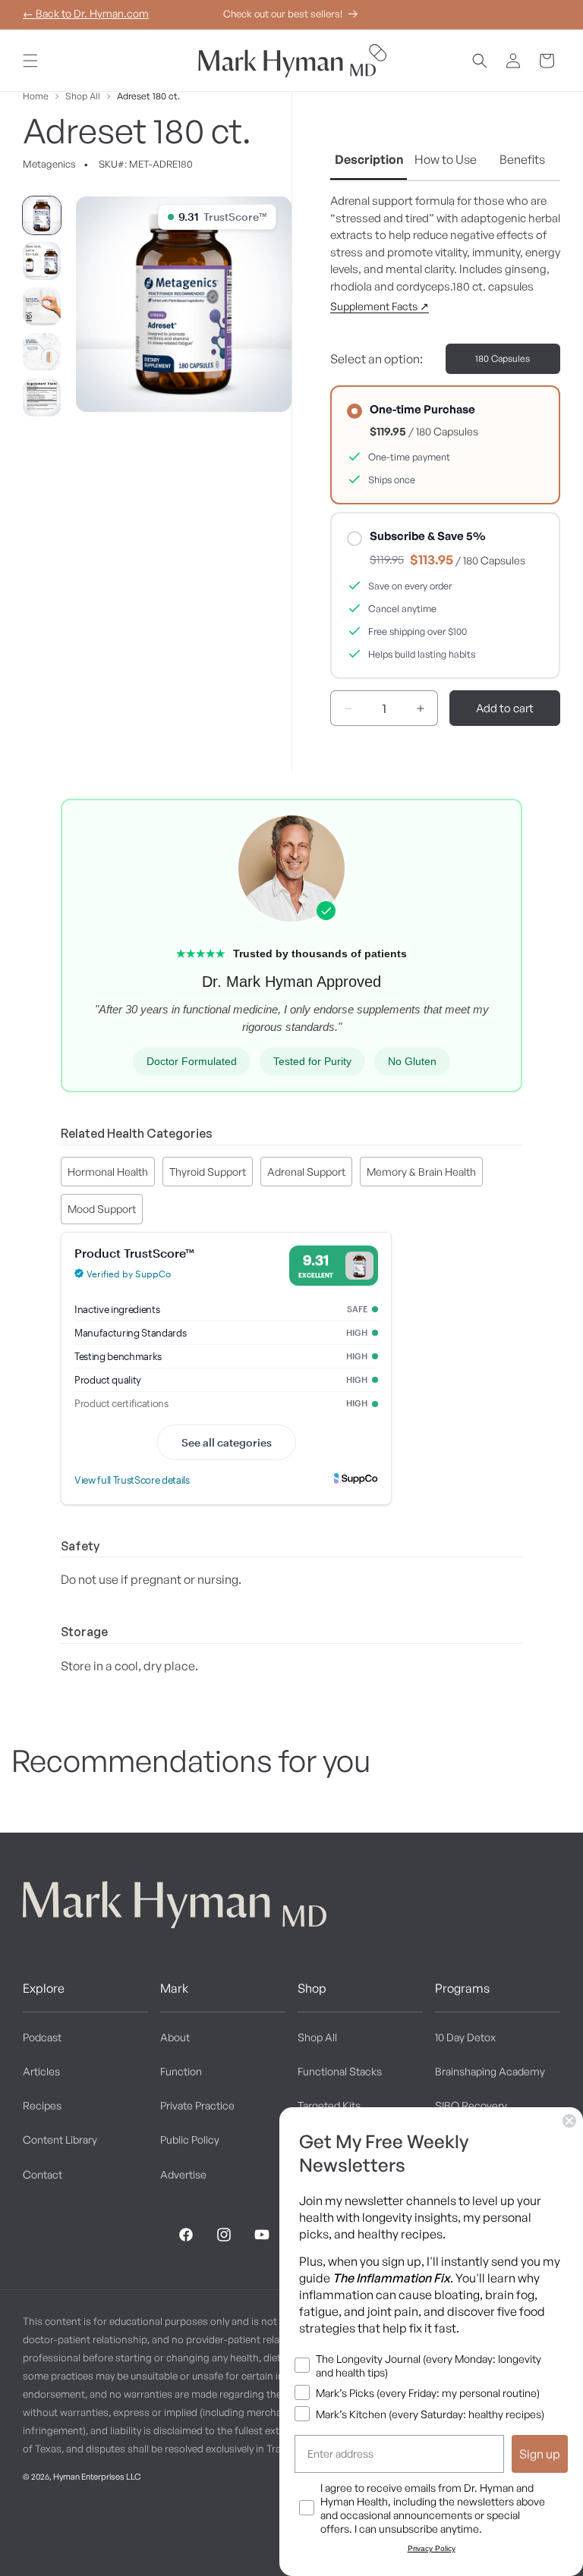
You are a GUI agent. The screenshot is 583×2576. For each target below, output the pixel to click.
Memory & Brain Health (421, 1172)
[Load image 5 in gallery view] (42, 397)
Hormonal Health (108, 1172)
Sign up (540, 2454)
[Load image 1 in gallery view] (42, 215)
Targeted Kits (329, 2105)
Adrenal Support (306, 1172)
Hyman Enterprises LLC (97, 2477)
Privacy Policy (432, 2548)
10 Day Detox (465, 2037)
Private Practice (197, 2105)
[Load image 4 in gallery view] (42, 352)
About (175, 2037)
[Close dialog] (569, 2121)
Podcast (42, 2037)
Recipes (42, 2105)
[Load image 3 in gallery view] (42, 306)
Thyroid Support (208, 1172)
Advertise (183, 2174)
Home (36, 96)
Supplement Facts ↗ (380, 306)
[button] (30, 61)
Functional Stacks (340, 2071)
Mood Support (102, 1209)
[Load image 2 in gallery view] (42, 261)
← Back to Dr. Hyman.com (86, 13)
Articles (41, 2071)
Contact (43, 2174)
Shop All (83, 96)
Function (181, 2071)
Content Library (60, 2139)
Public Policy (190, 2139)
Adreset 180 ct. (148, 96)
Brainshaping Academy (490, 2071)
